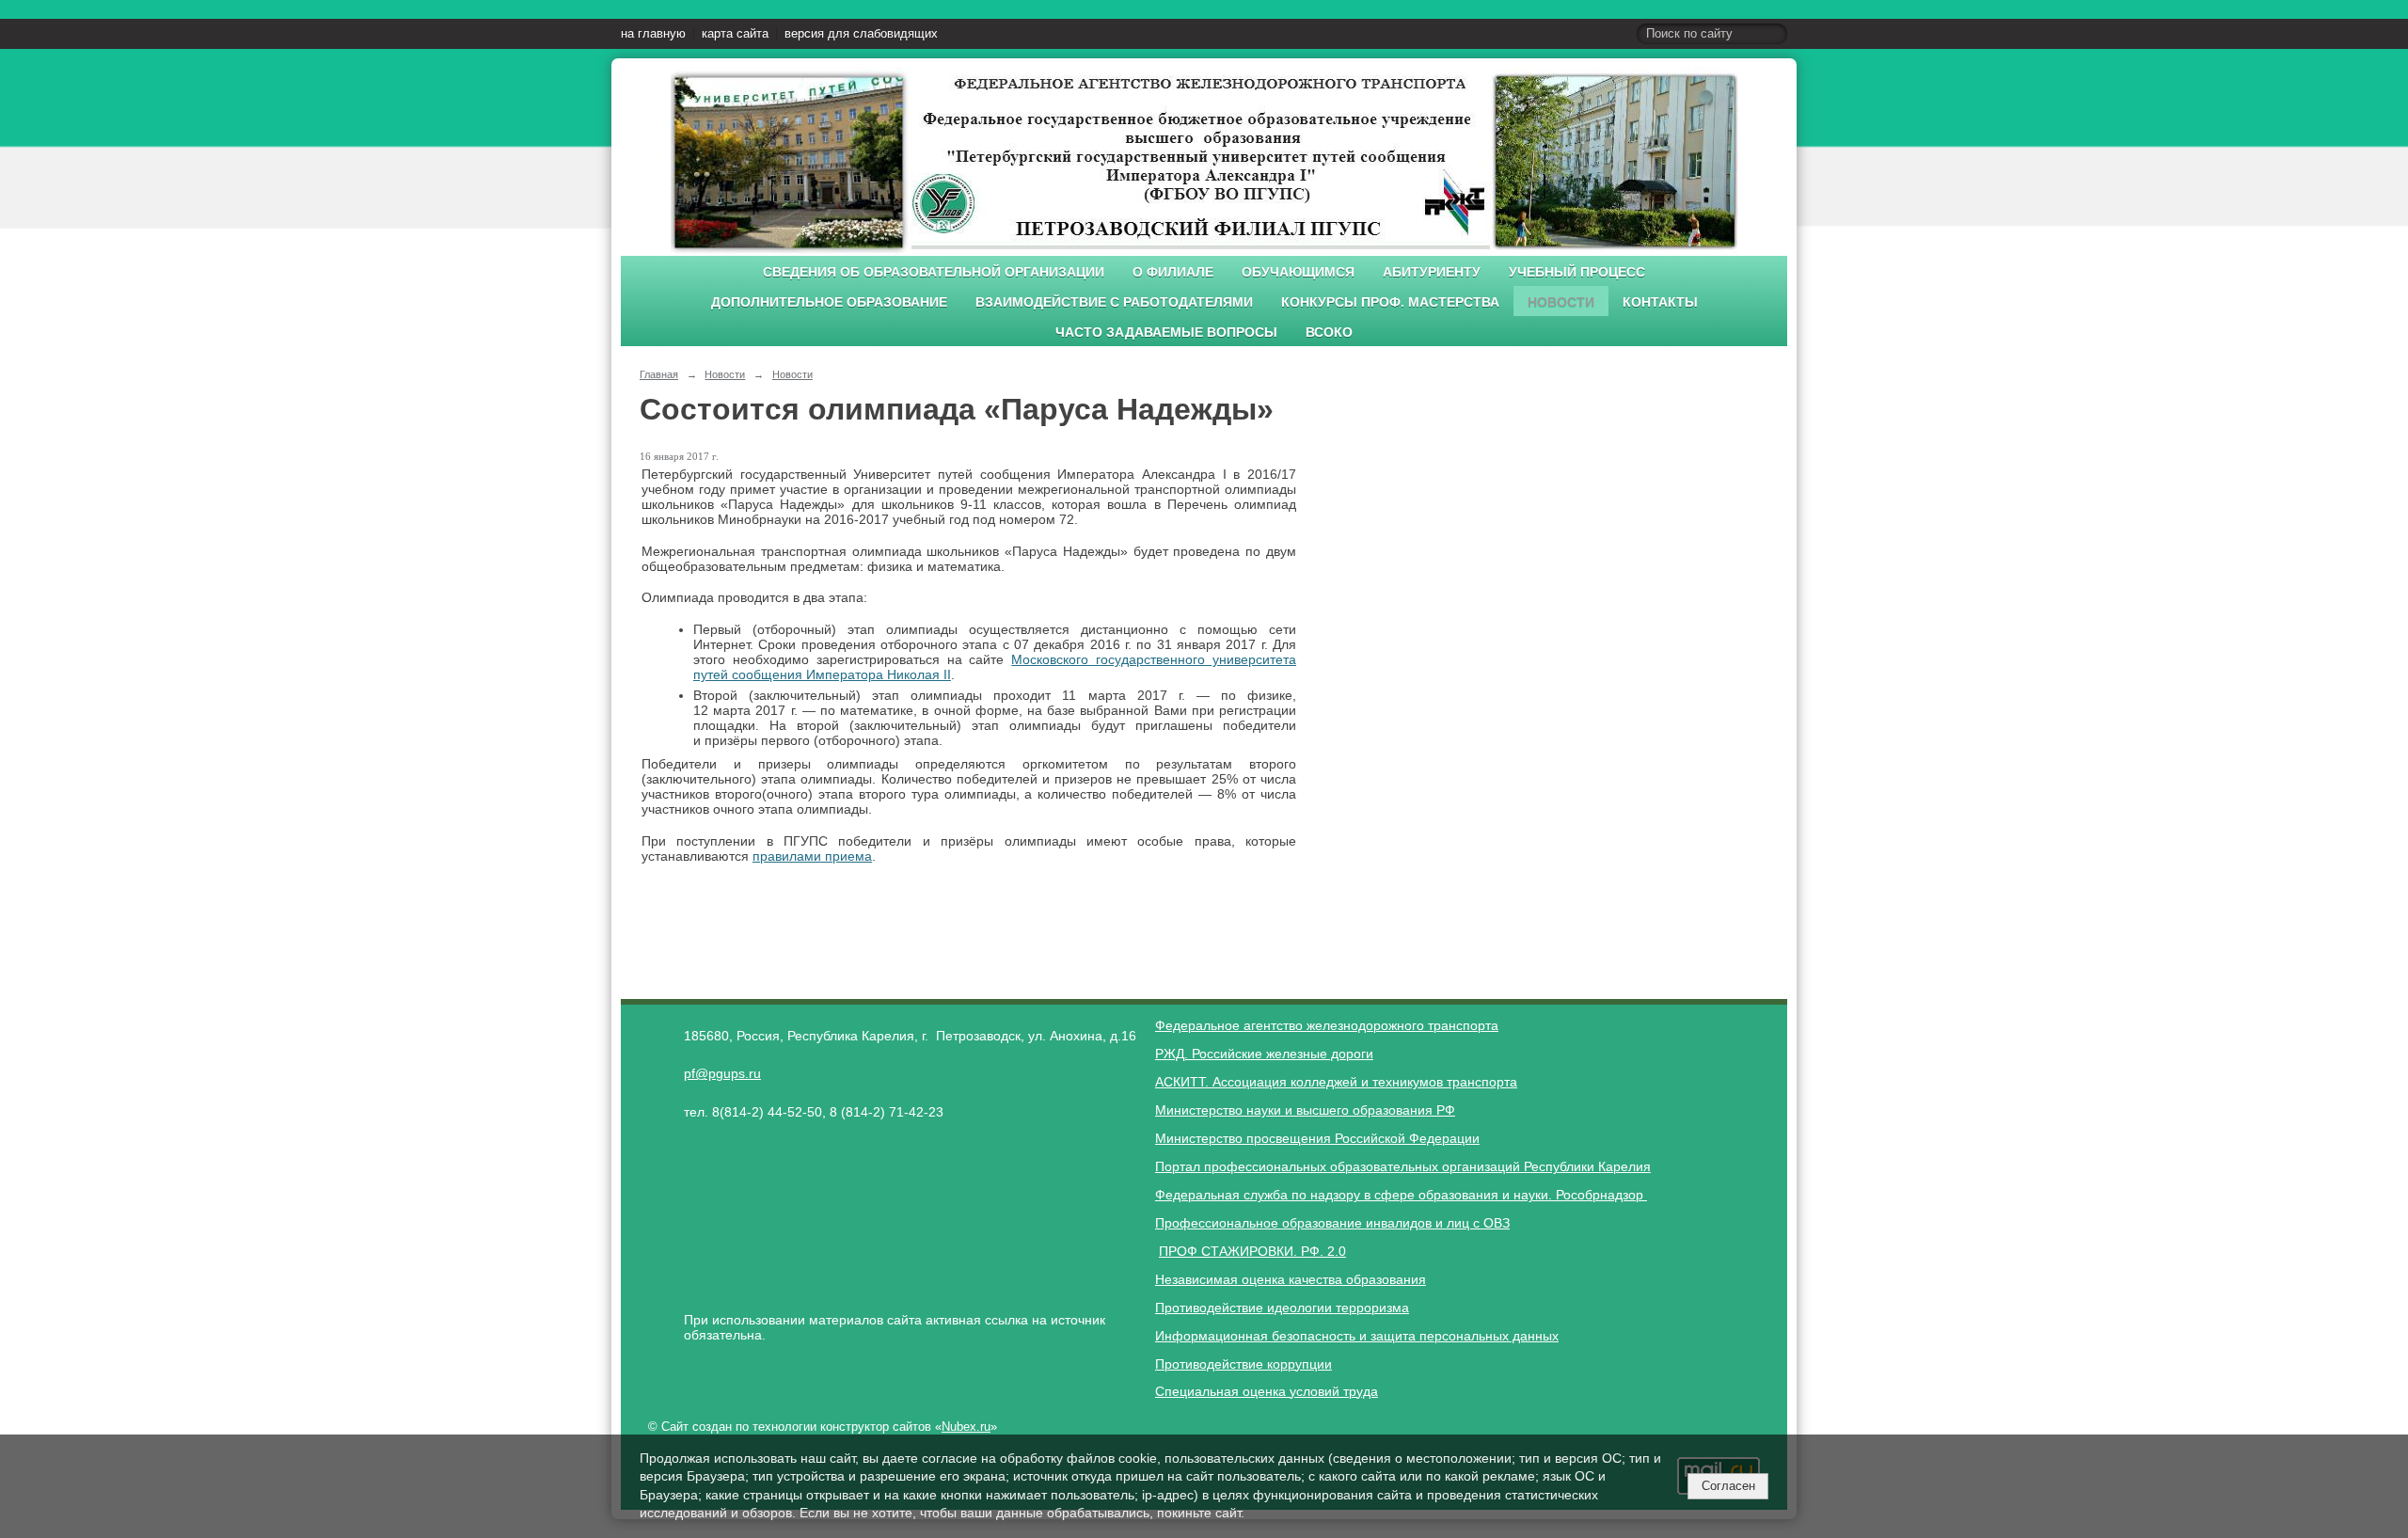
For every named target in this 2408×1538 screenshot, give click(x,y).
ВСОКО (1329, 333)
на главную (653, 34)
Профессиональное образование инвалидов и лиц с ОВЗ (1332, 1223)
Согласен (1728, 1486)
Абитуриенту (1432, 272)
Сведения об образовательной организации (934, 272)
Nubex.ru (966, 1427)
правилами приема (812, 856)
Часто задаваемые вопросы (1166, 333)
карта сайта (735, 34)
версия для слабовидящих (861, 34)
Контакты (1660, 302)
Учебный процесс (1577, 272)
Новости (1561, 302)
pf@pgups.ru (722, 1073)
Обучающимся (1298, 272)
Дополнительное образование (829, 302)
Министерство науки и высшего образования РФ (1305, 1110)
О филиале (1173, 272)
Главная (659, 374)
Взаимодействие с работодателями (1114, 302)
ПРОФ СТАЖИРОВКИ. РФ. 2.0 (1252, 1251)
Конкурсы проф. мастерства (1390, 302)
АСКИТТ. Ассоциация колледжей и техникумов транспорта (1336, 1082)
